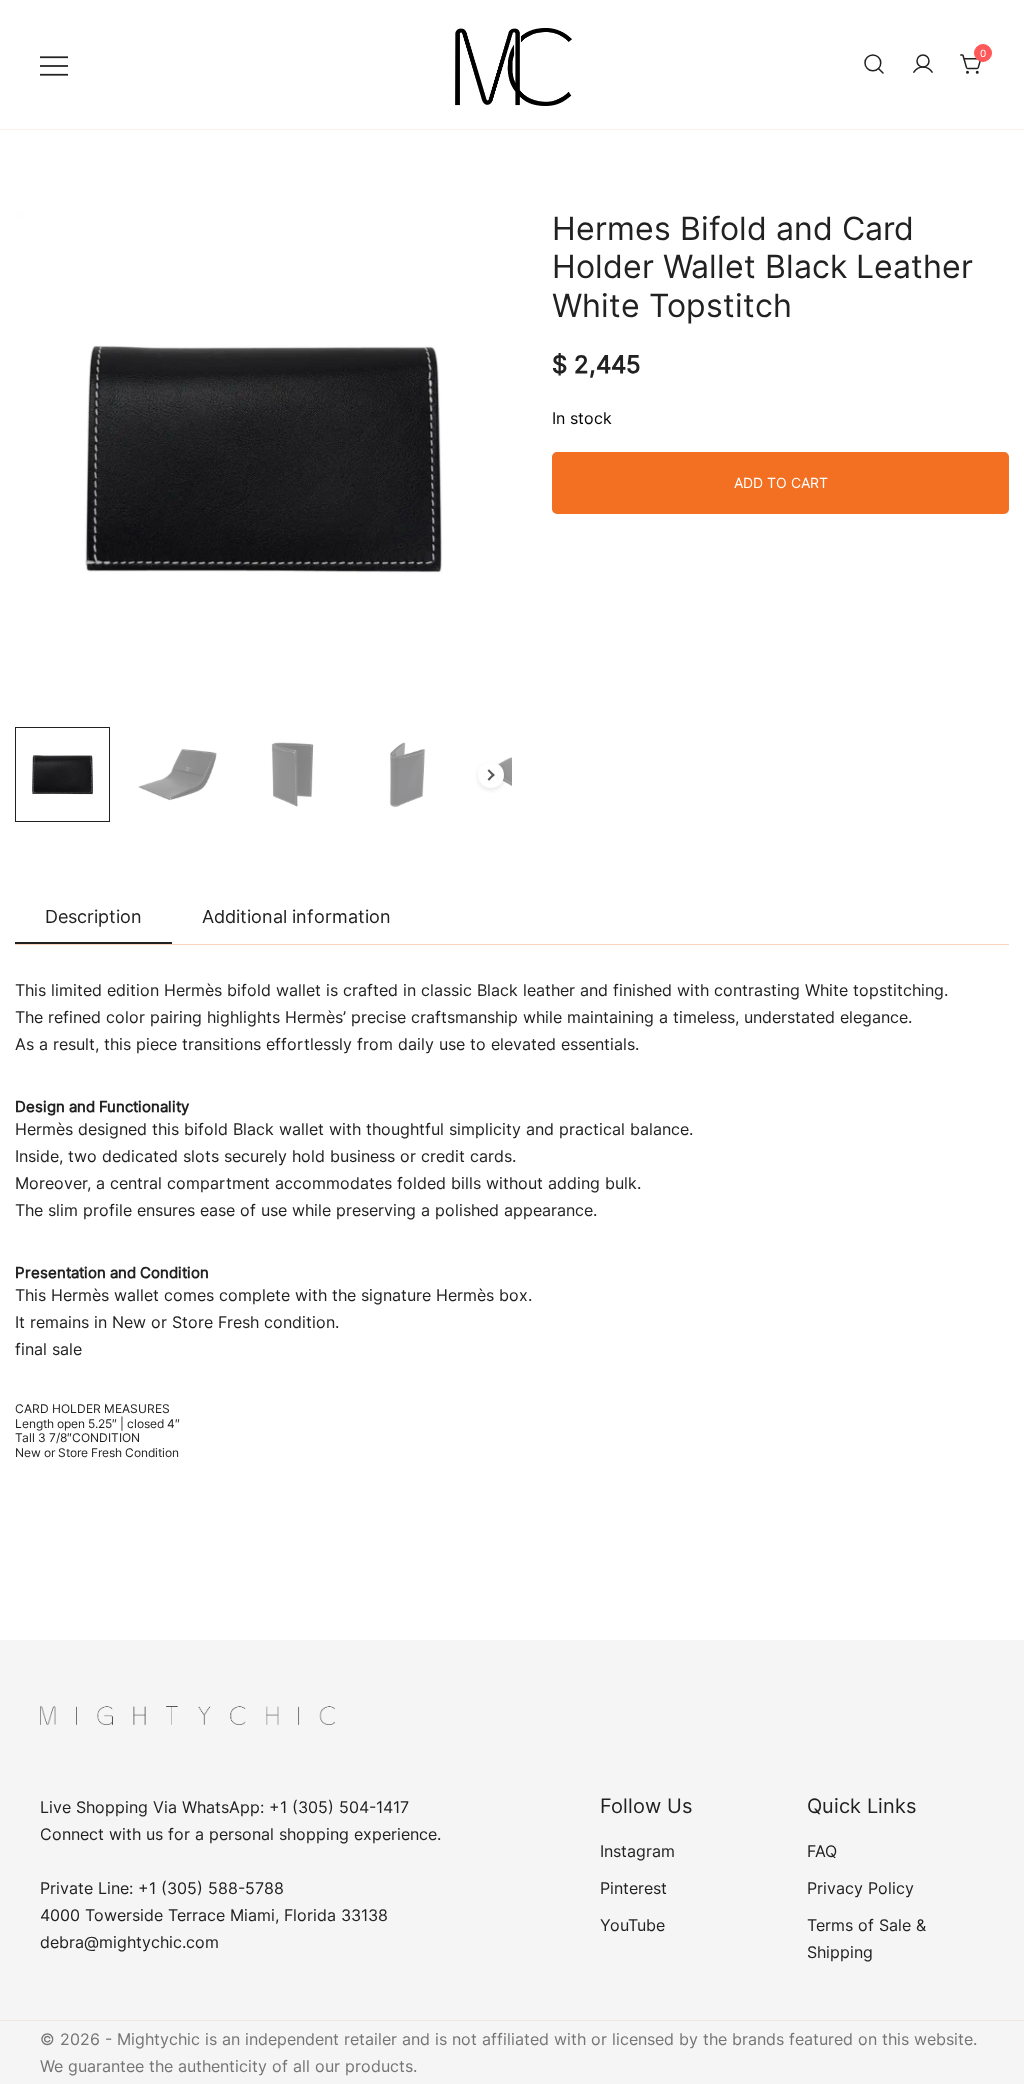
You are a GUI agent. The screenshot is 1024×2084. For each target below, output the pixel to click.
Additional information (296, 916)
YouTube (632, 1925)
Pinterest (633, 1888)
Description (93, 916)
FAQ (822, 1851)
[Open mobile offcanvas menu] (54, 64)
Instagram (637, 1851)
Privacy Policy (860, 1888)
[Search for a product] (874, 65)
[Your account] (923, 65)
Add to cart (781, 482)
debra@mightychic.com (129, 1942)
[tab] (93, 918)
